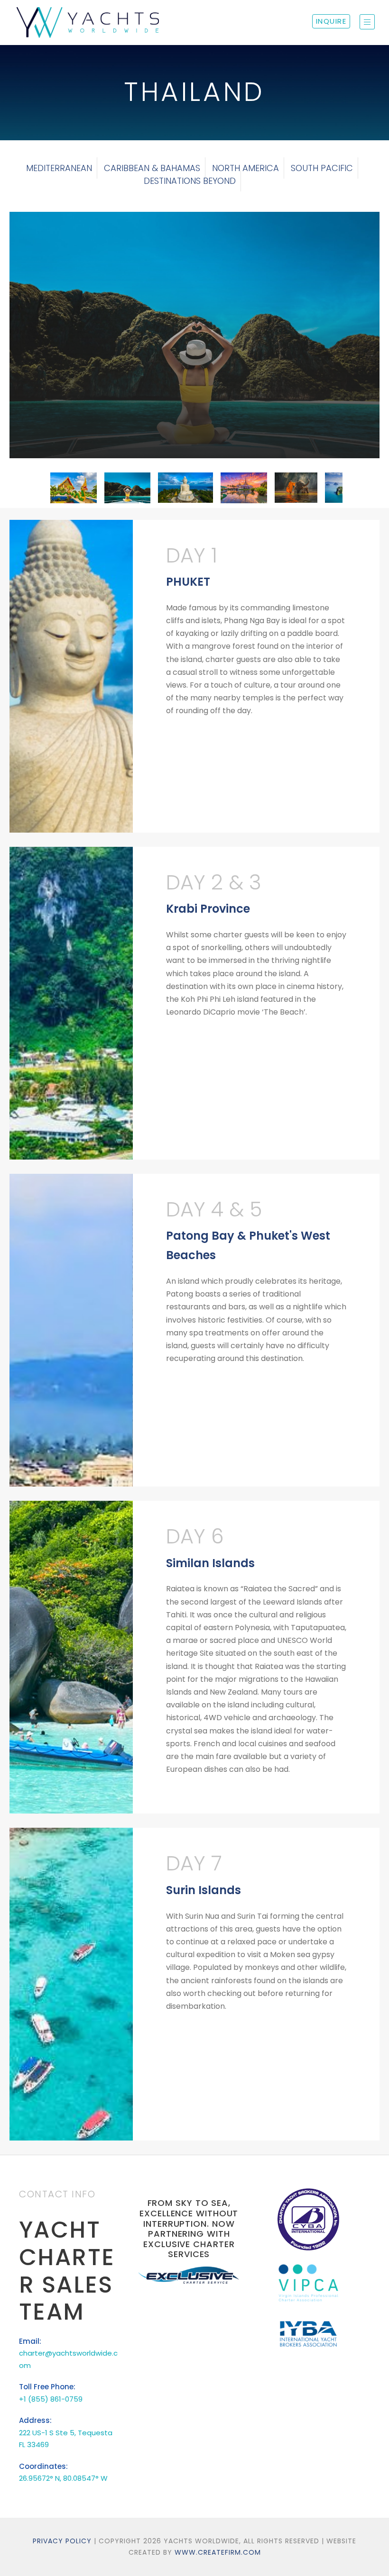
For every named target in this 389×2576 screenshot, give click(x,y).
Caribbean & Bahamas (152, 168)
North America (245, 168)
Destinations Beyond (190, 181)
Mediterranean (59, 168)
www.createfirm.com (218, 2552)
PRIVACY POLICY (62, 2541)
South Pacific (322, 168)
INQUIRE (331, 21)
